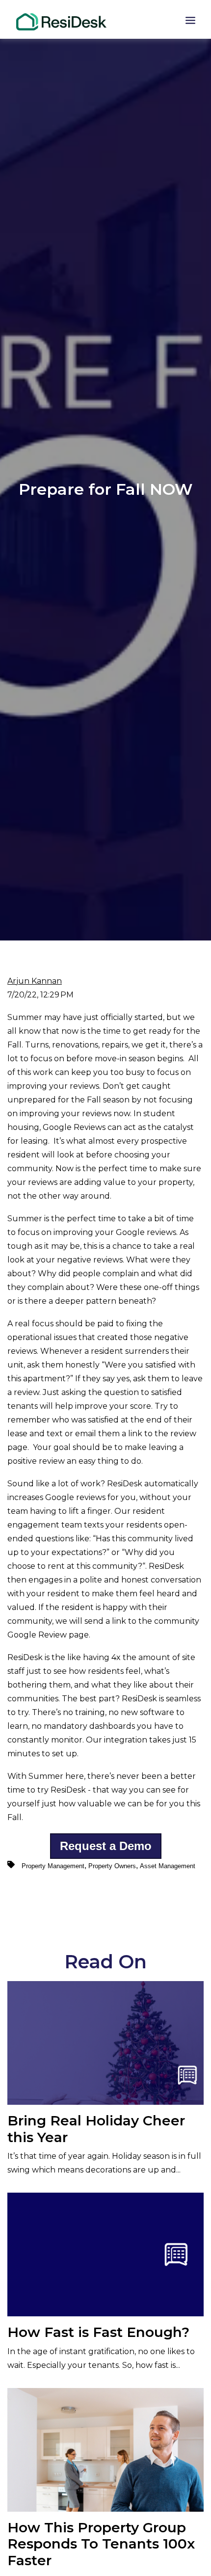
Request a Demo (106, 1846)
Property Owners (112, 1866)
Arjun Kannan (35, 981)
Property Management (53, 1866)
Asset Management (168, 1866)
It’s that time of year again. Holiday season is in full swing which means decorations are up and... (104, 2143)
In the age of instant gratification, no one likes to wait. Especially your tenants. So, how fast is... (101, 2347)
